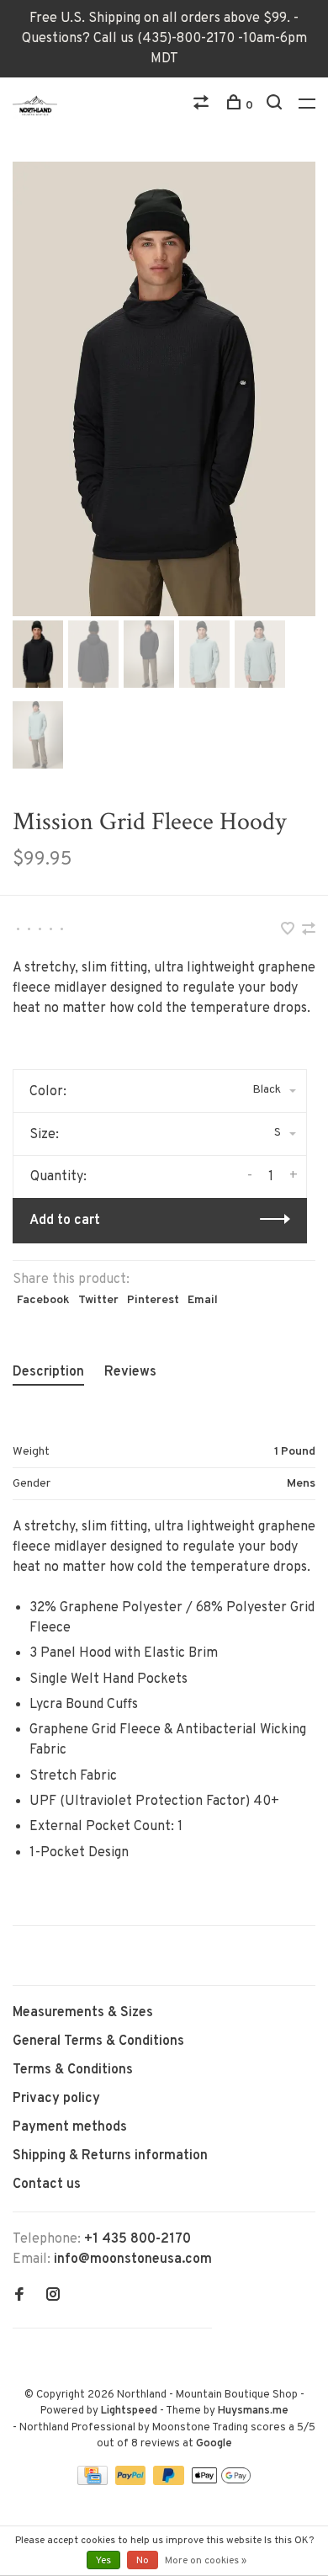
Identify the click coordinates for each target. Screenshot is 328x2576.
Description (48, 1372)
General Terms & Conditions (98, 2041)
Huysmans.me (253, 2411)
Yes (103, 2561)
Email (203, 1300)
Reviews (130, 1372)
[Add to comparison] (309, 931)
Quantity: (58, 1177)
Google (214, 2444)
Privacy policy (56, 2099)
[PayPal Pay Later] (170, 2482)
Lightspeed (129, 2411)
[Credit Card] (94, 2482)
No (143, 2561)
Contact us (47, 2185)
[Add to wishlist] (289, 931)
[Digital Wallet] (221, 2482)
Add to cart (65, 1221)
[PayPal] (132, 2482)
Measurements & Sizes (83, 2013)
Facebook (43, 1300)
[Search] (276, 106)
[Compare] (203, 106)
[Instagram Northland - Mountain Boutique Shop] (53, 2297)
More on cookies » (206, 2561)
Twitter (98, 1300)
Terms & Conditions (73, 2070)
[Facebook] (19, 2297)
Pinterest (153, 1300)
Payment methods (70, 2127)
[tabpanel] (164, 389)
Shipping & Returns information (110, 2156)
